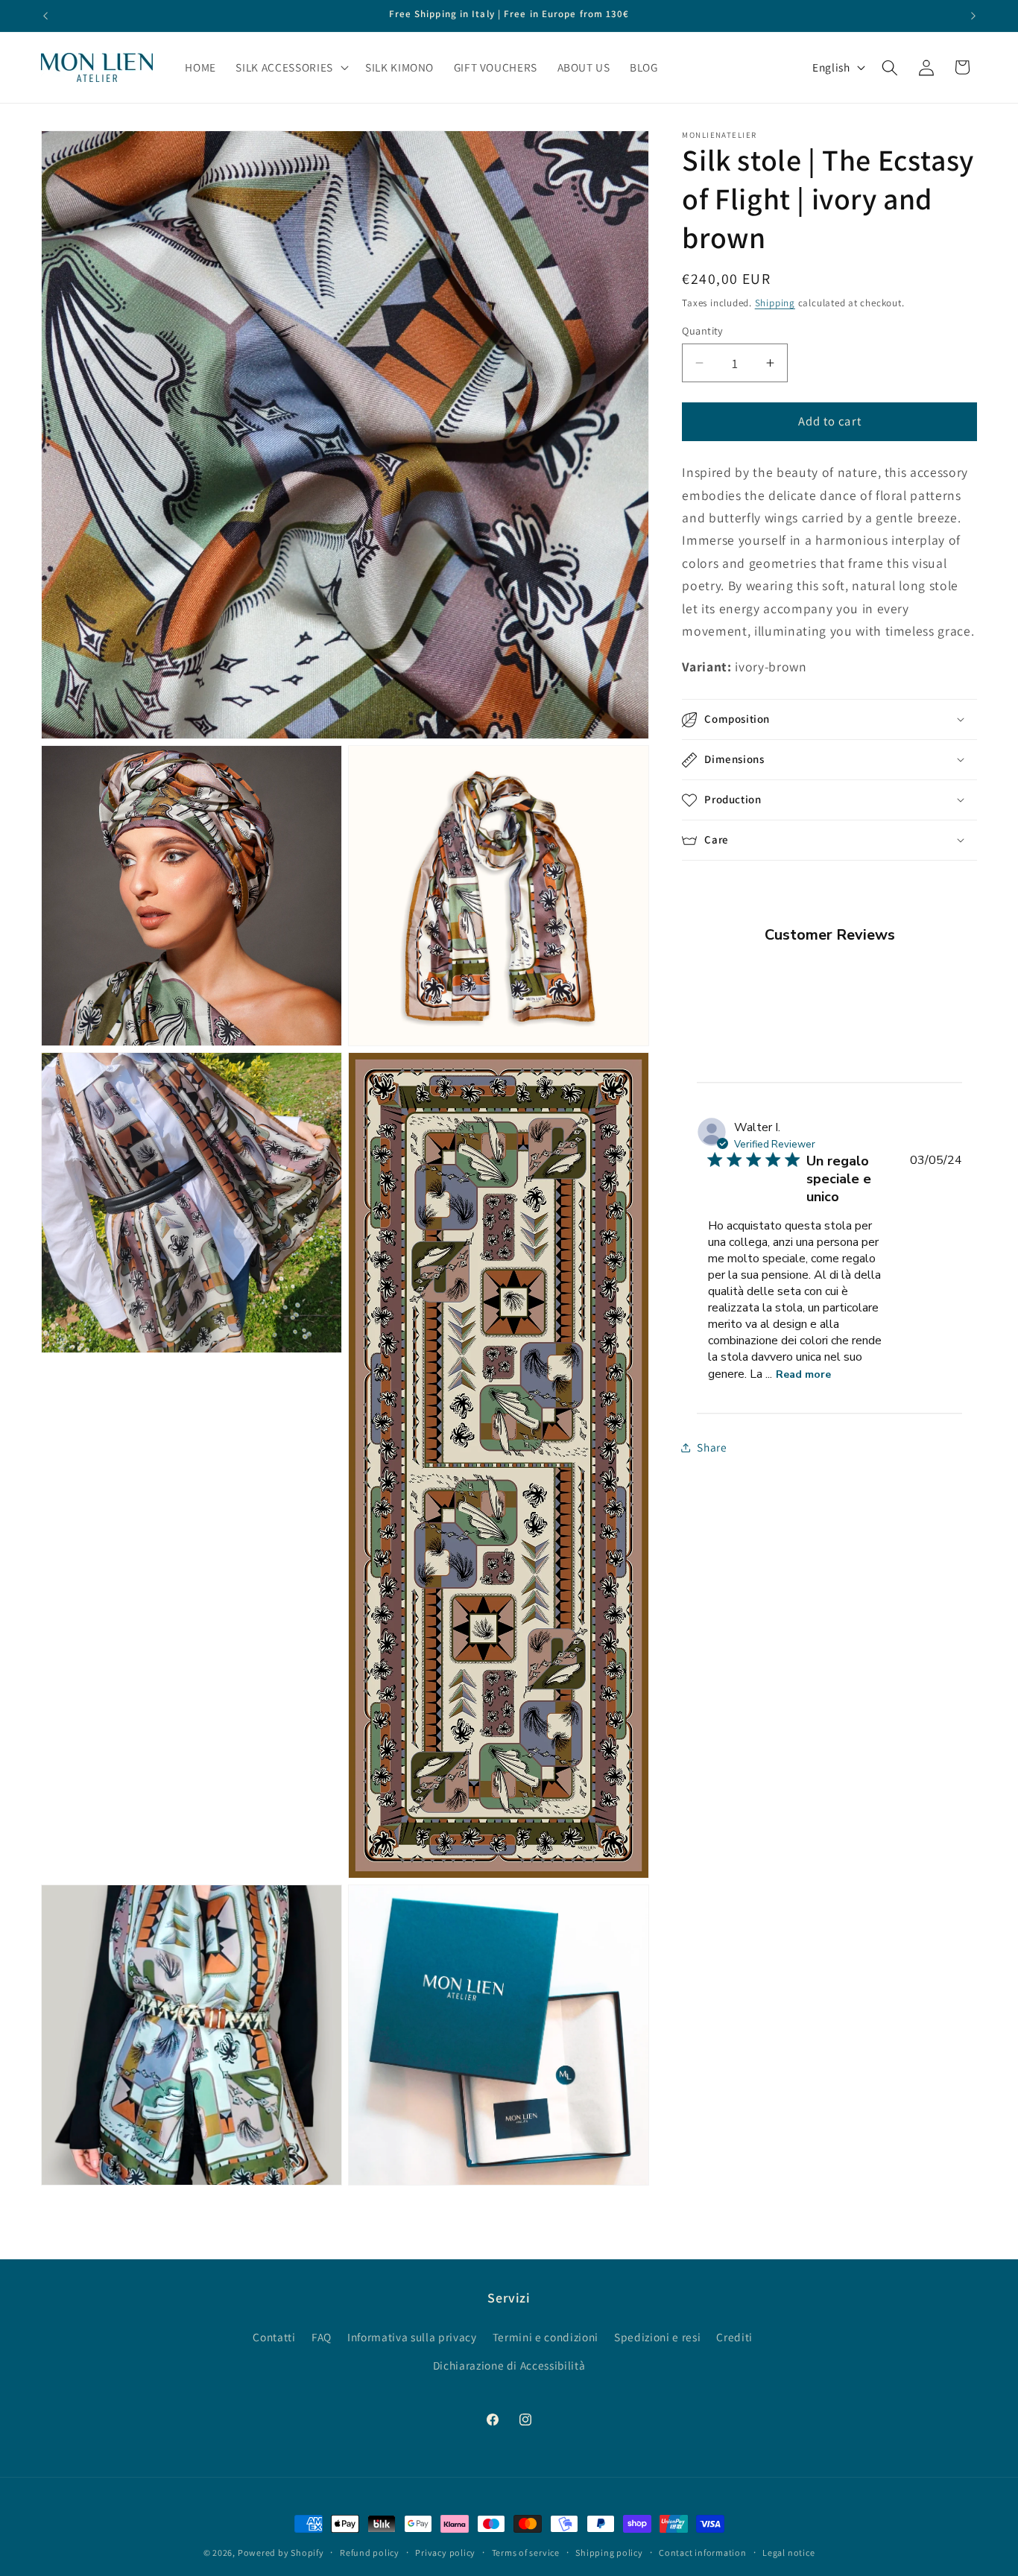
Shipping (775, 303)
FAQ (322, 2337)
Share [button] (712, 1447)
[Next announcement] (973, 16)
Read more (803, 1374)
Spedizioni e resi (657, 2337)
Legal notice (788, 2553)
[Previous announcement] (45, 16)
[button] (290, 68)
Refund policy (370, 2553)
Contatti (274, 2337)
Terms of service (526, 2553)
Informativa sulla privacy (412, 2337)
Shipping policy (609, 2553)
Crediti (734, 2337)
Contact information (703, 2553)
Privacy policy (445, 2553)
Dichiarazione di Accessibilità (509, 2364)
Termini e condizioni (546, 2337)
